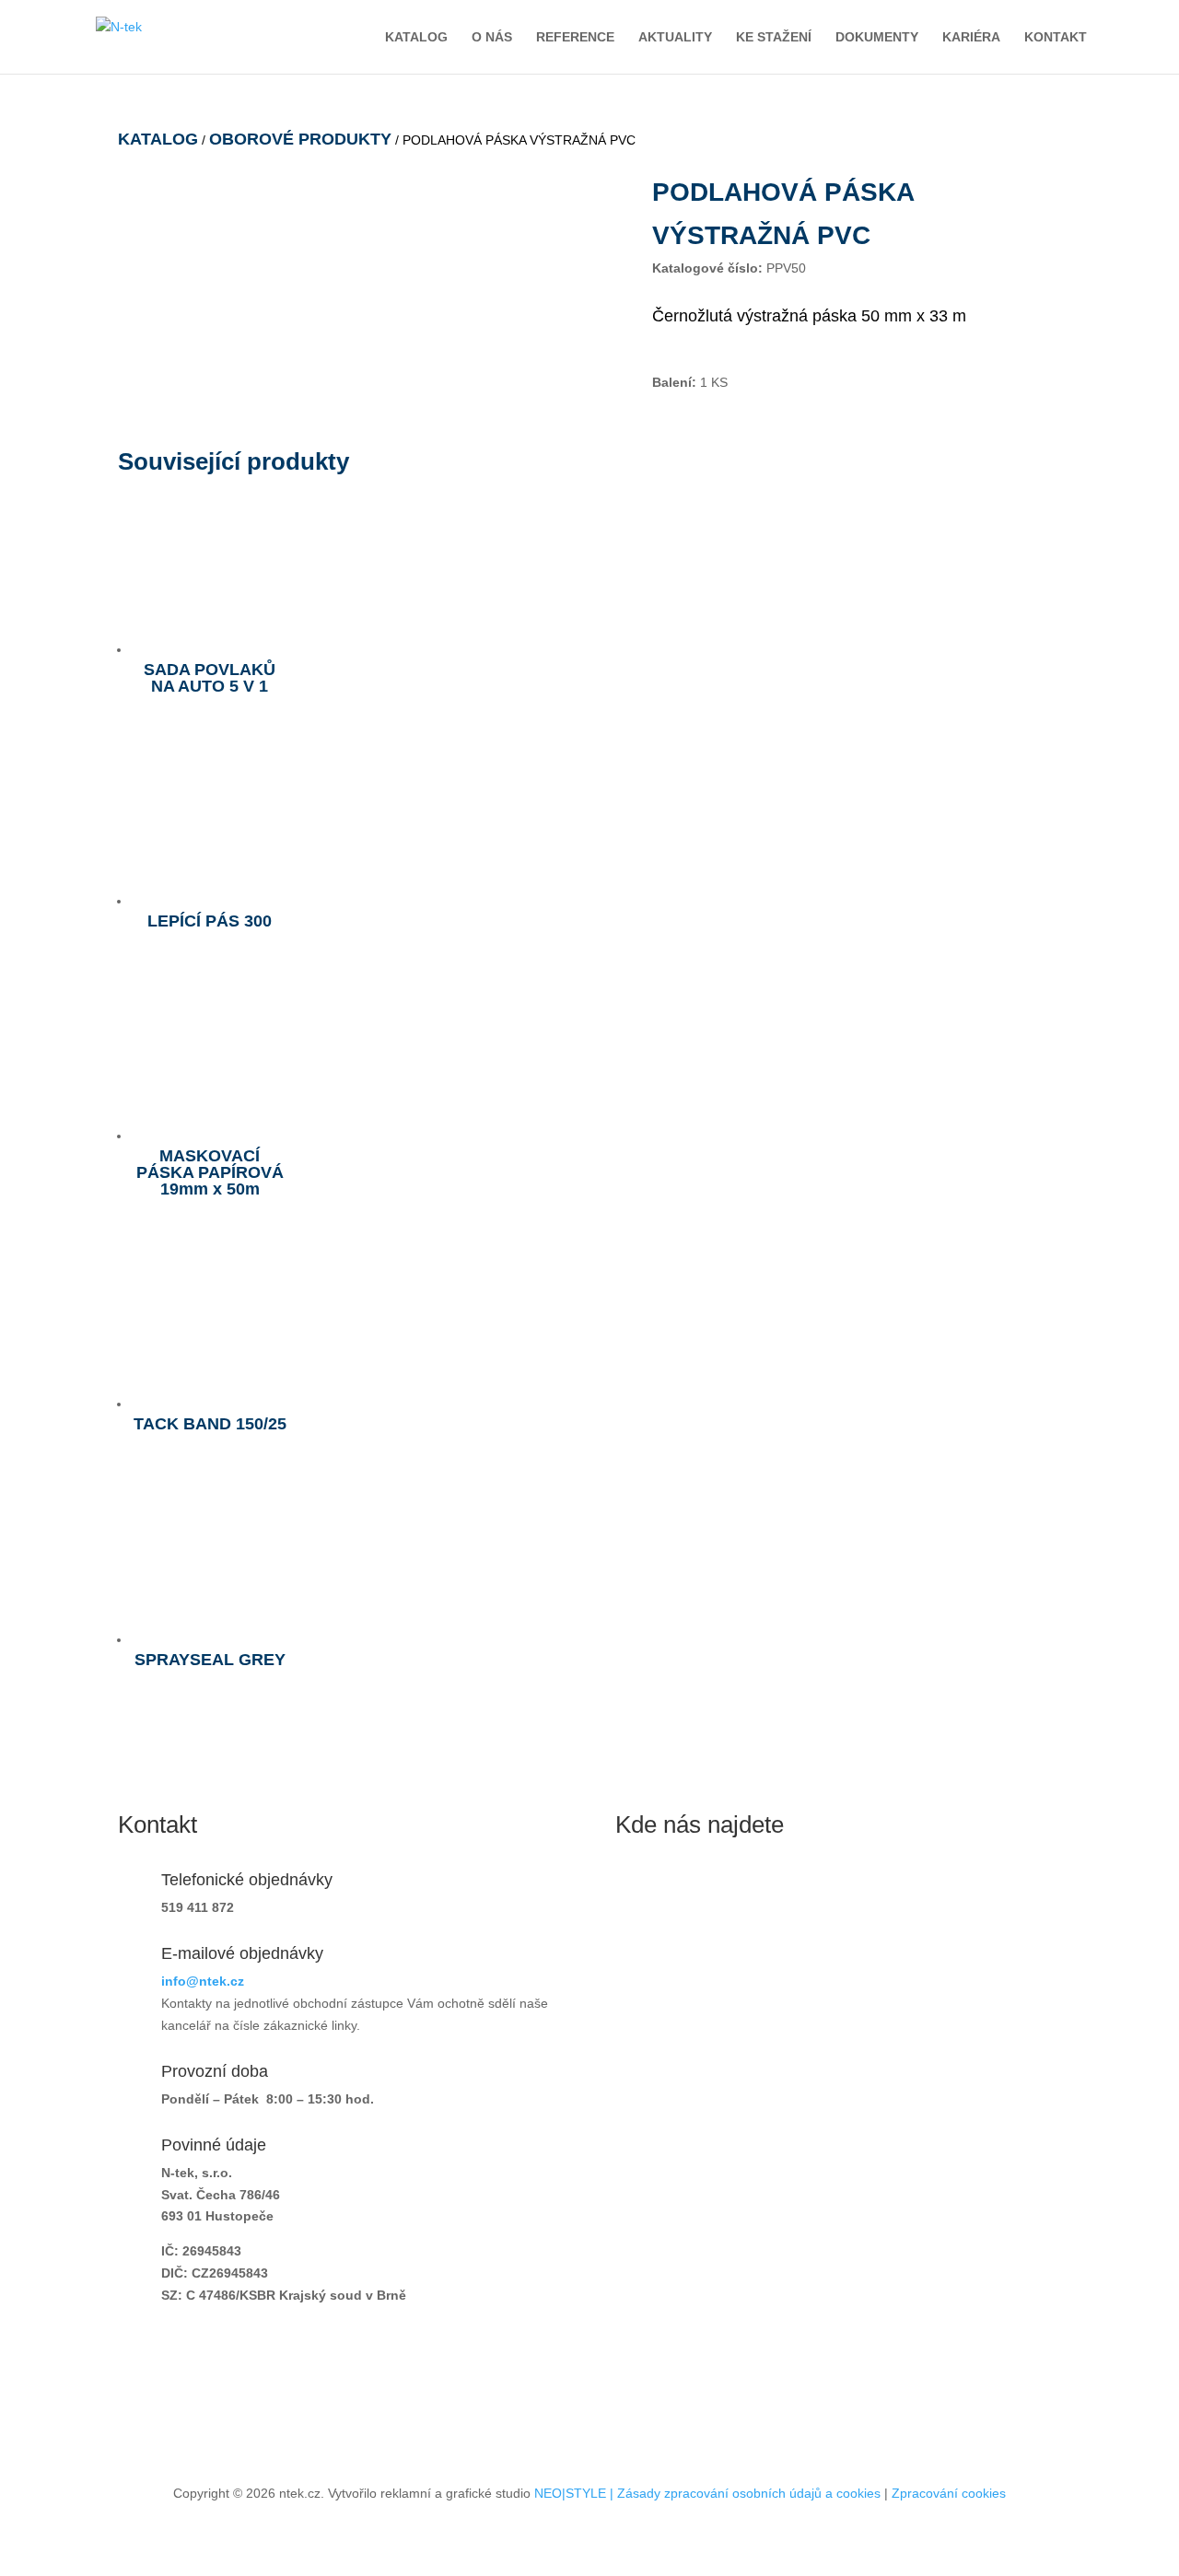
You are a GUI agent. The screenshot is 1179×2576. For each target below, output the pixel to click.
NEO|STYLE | (576, 2493)
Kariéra (971, 37)
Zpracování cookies (949, 2493)
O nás (492, 37)
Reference (575, 37)
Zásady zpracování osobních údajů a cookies (749, 2493)
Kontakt (1056, 37)
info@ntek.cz (203, 1981)
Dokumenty (877, 37)
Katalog (416, 37)
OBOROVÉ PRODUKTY (300, 139)
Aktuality (675, 37)
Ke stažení (774, 37)
